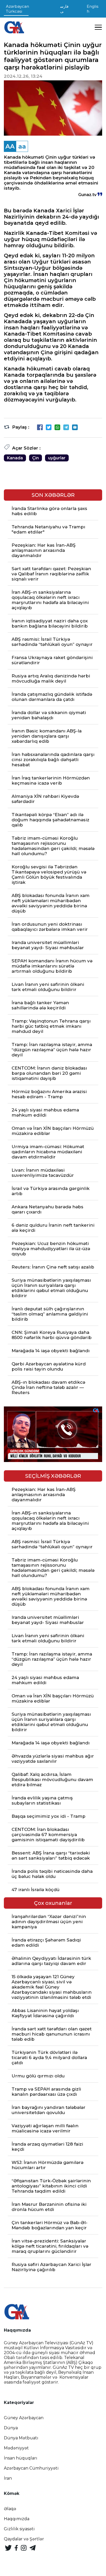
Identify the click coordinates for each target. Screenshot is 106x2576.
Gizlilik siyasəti (19, 2529)
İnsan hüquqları (21, 2458)
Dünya (11, 2428)
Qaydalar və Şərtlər (24, 2539)
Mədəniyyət (16, 2448)
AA (10, 146)
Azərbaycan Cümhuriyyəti (31, 2468)
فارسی (64, 9)
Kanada (15, 458)
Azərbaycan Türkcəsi (17, 9)
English (92, 9)
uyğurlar (57, 458)
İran (8, 2478)
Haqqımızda (17, 2519)
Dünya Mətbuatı (21, 2438)
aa (22, 146)
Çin (36, 458)
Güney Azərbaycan (24, 2418)
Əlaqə (10, 2509)
